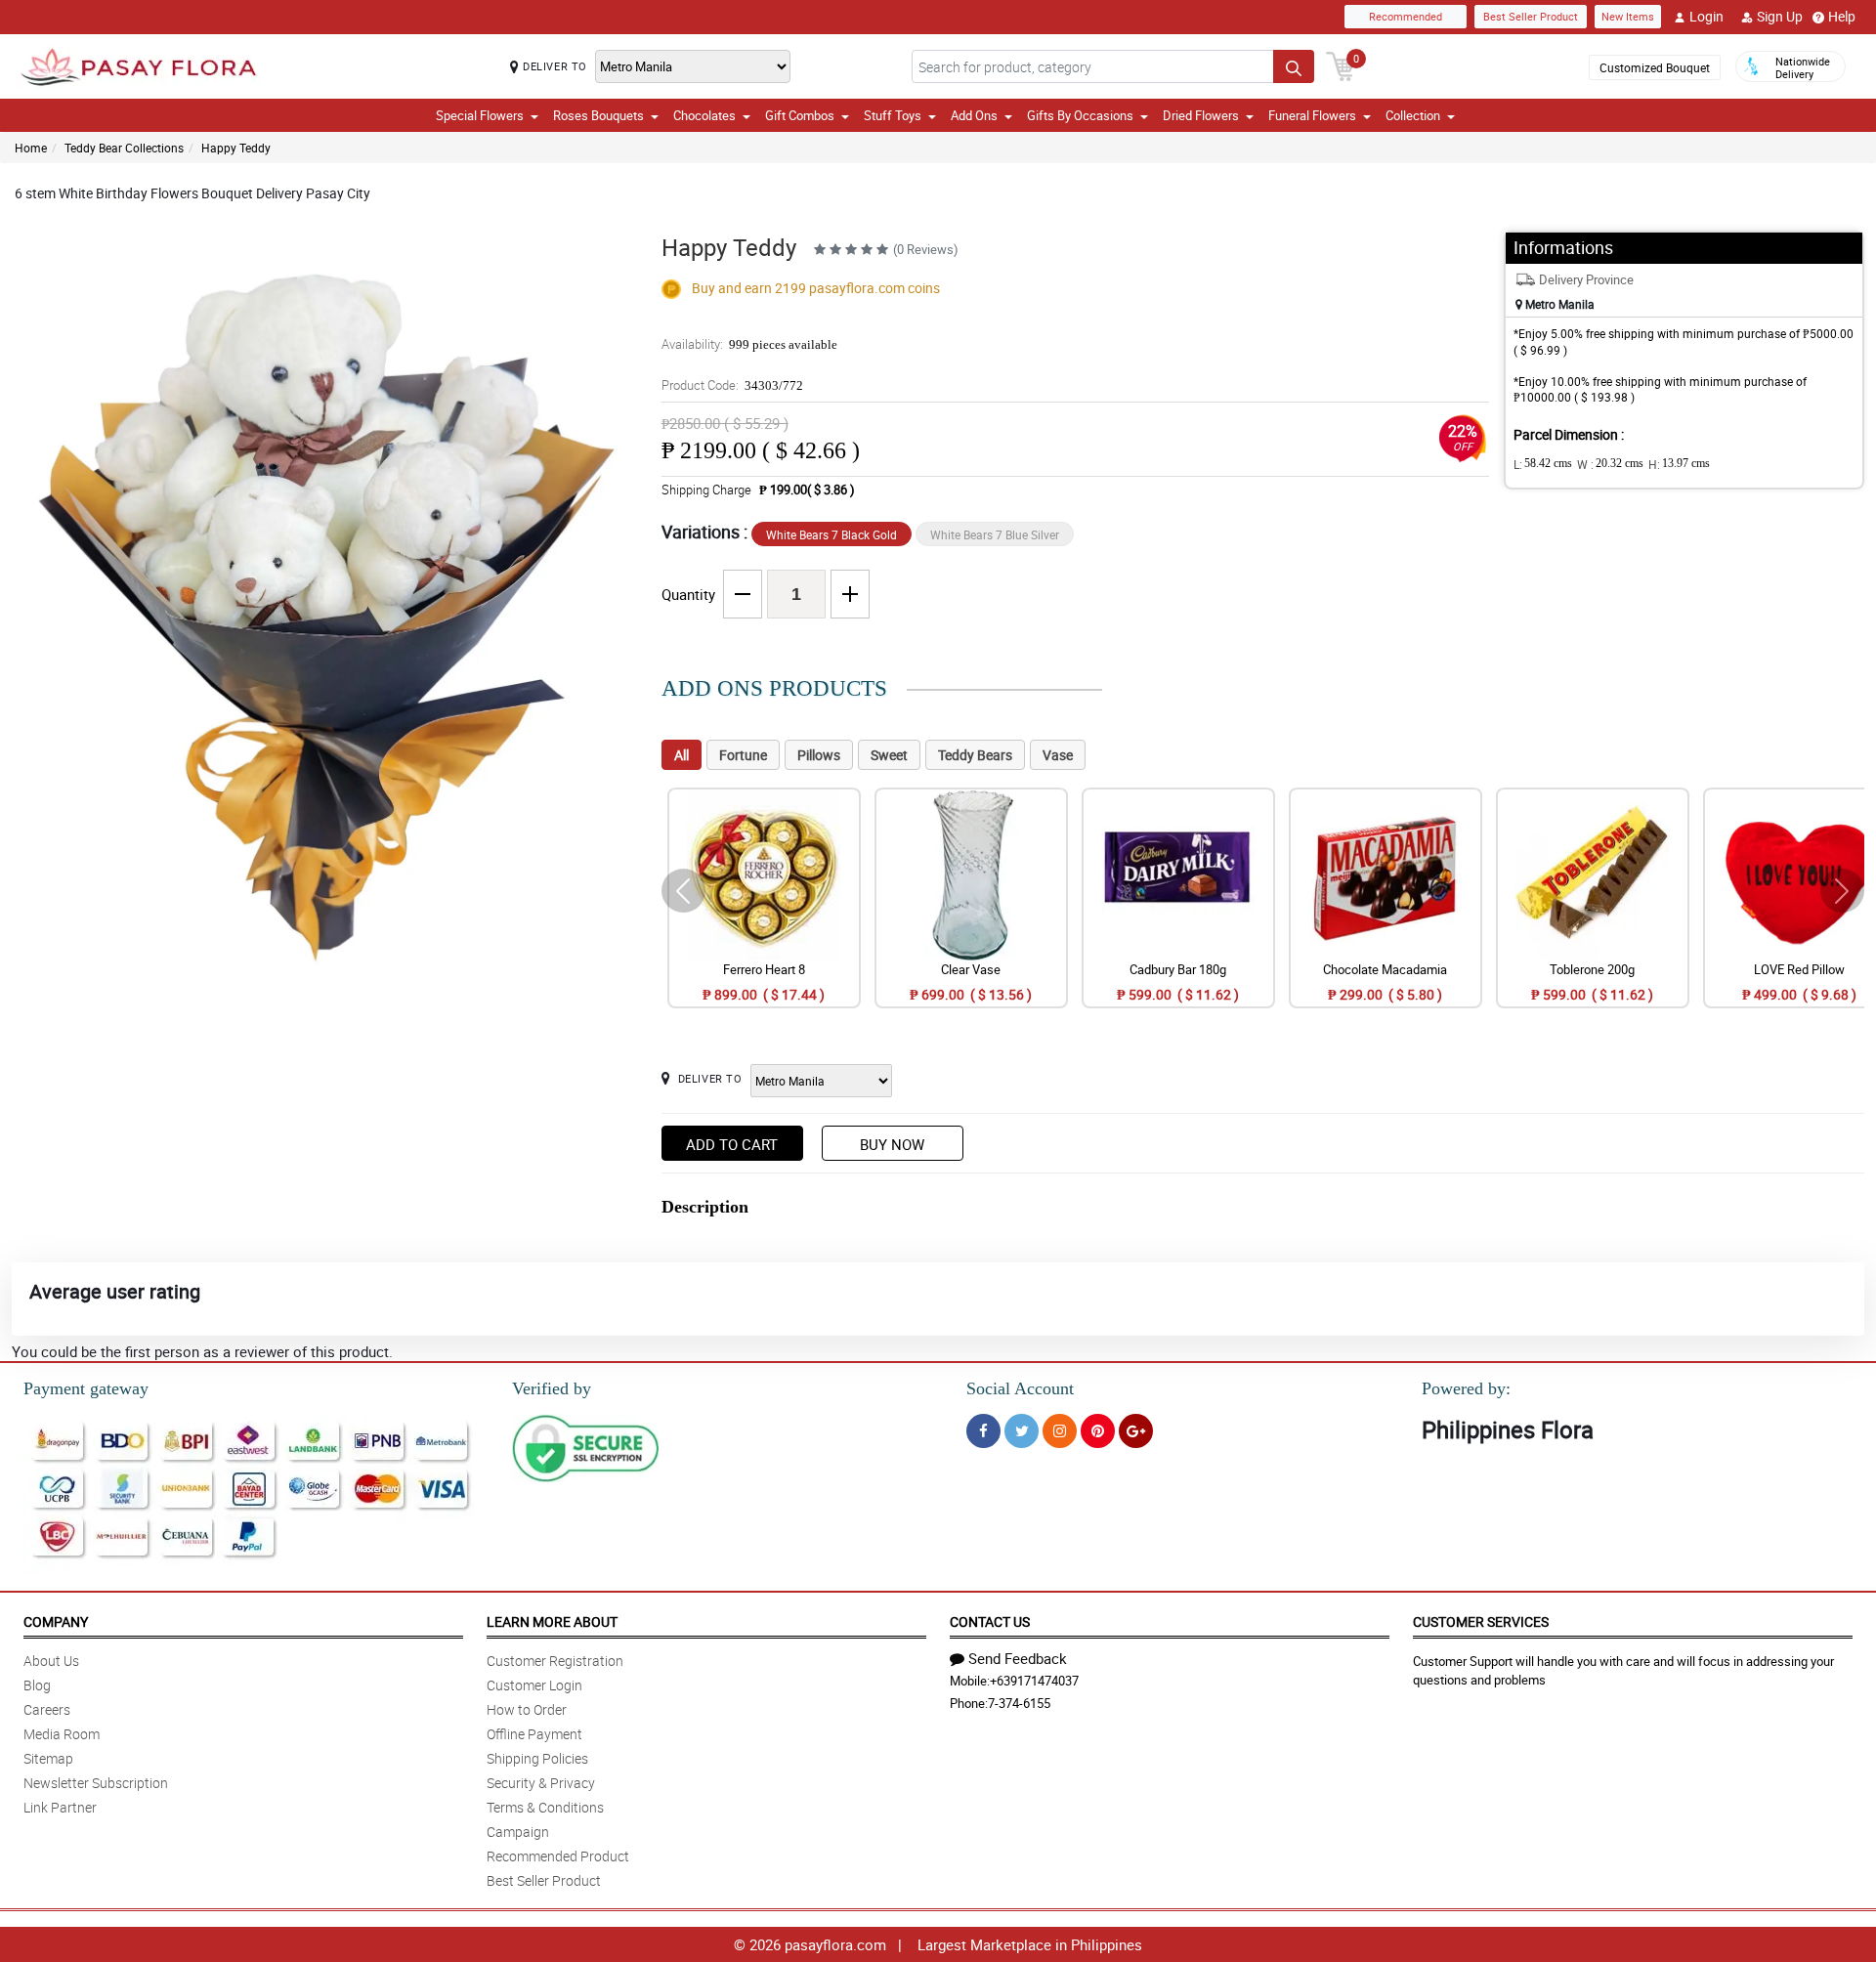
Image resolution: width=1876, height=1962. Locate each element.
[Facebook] (983, 1431)
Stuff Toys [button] (893, 115)
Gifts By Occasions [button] (1080, 115)
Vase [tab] (1058, 755)
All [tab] (682, 755)
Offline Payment (534, 1734)
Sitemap (48, 1758)
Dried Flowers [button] (1201, 115)
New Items (1628, 16)
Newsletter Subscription (96, 1783)
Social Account (1020, 1388)
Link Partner (60, 1807)
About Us (51, 1661)
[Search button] (1294, 66)
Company (56, 1621)
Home (31, 148)
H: (1679, 464)
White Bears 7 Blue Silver (995, 534)
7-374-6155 (1019, 1703)
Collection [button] (1413, 115)
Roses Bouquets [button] (598, 115)
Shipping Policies (537, 1758)
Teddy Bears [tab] (975, 755)
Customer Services (1481, 1621)
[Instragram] (1060, 1431)
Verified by (552, 1388)
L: (1543, 464)
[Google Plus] (1136, 1431)
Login (1706, 16)
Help (1842, 16)
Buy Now (892, 1144)
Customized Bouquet (1655, 67)
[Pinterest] (1098, 1431)
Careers (47, 1709)
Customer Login (534, 1685)
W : (1610, 464)
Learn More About (552, 1621)
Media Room (62, 1734)
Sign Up (1780, 16)
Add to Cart (732, 1144)
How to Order (527, 1709)
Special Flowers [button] (480, 115)
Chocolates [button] (704, 115)
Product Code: (732, 385)
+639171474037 (1034, 1681)
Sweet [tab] (889, 755)
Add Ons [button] (974, 115)
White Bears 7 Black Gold (831, 534)
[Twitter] (1022, 1431)
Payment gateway (86, 1388)
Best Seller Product (1531, 16)
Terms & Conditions (545, 1807)
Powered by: (1466, 1388)
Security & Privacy (541, 1783)
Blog (37, 1685)
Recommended (1406, 16)
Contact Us (990, 1621)
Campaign (518, 1832)
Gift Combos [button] (800, 115)
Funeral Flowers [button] (1312, 115)
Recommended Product (558, 1856)
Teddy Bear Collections (124, 148)
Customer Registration (555, 1661)
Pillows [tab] (819, 755)
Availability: (749, 344)
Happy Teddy (236, 148)
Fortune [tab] (743, 755)
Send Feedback (1018, 1658)
